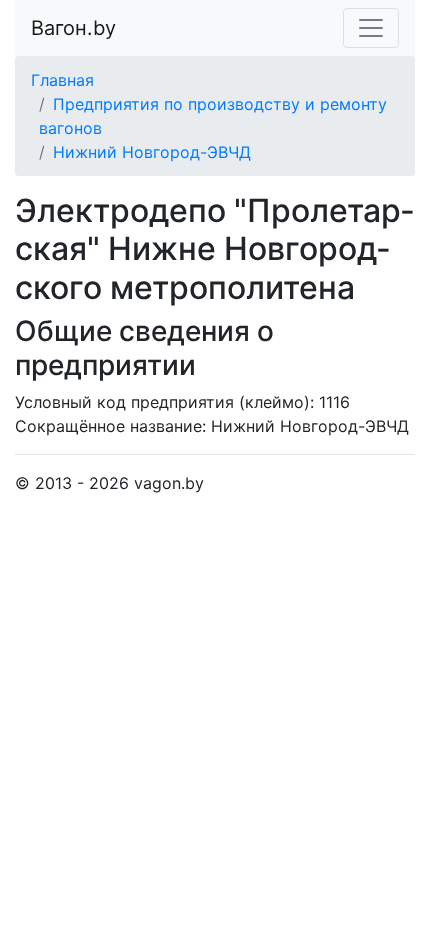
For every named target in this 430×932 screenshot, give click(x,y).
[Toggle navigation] (371, 28)
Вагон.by (73, 28)
